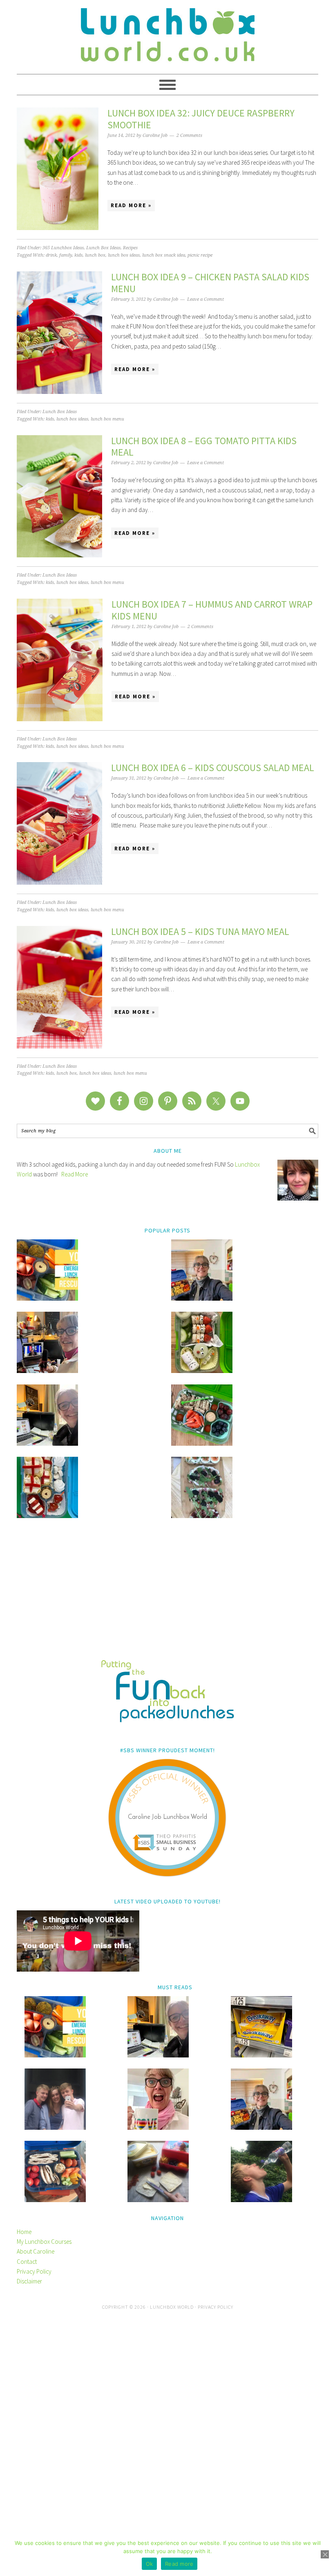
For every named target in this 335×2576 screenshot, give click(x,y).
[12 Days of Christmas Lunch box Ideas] (202, 1371)
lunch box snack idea (164, 255)
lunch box (95, 255)
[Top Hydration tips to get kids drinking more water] (261, 2200)
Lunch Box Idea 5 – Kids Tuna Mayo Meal (200, 931)
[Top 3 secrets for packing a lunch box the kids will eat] (47, 1443)
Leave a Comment (205, 299)
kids (78, 255)
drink (51, 255)
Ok (150, 2564)
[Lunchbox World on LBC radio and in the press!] (47, 1371)
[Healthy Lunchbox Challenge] (158, 2200)
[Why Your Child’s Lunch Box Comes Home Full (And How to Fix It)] (202, 1298)
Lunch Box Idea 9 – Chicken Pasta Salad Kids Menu (210, 283)
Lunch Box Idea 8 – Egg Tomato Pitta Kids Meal (204, 447)
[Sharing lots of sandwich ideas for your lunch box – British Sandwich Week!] (202, 1516)
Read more (179, 2564)
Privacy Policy (34, 2271)
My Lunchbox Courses (44, 2242)
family (66, 255)
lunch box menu (107, 419)
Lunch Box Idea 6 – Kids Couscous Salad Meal (213, 768)
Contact (27, 2262)
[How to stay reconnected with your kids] (55, 2128)
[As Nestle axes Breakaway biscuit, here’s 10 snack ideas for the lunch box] (261, 2055)
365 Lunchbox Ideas (63, 248)
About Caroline (36, 2251)
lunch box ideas (124, 255)
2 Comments (189, 135)
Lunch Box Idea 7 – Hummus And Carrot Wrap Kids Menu (212, 610)
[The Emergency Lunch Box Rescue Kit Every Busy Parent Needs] (47, 1298)
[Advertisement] (167, 1594)
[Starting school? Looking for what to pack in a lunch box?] (55, 2200)
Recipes (130, 248)
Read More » (131, 205)
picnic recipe (200, 255)
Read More (75, 1174)
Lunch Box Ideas (103, 248)
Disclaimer (29, 2281)
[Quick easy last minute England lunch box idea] (47, 1516)
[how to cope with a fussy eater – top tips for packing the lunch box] (158, 2128)
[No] (325, 2554)
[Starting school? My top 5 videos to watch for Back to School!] (202, 1443)
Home (24, 2232)
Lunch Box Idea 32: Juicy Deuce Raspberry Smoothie (201, 119)
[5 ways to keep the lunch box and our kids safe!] (261, 2128)
